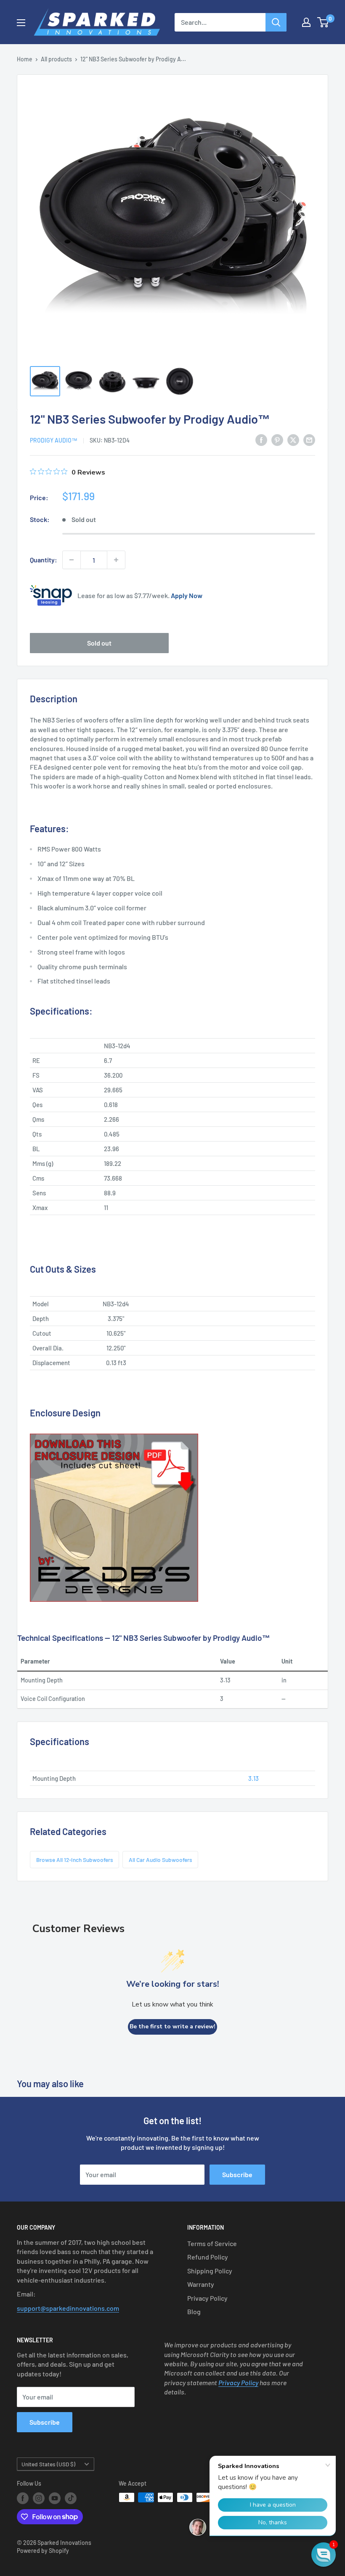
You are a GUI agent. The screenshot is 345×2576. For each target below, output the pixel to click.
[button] (324, 2555)
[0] (323, 22)
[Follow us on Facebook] (23, 2498)
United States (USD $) (48, 2464)
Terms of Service (212, 2243)
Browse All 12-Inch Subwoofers (75, 1860)
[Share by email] (309, 439)
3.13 (253, 1778)
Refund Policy (208, 2257)
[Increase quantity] (116, 560)
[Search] (276, 22)
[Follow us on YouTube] (55, 2498)
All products (56, 59)
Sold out (99, 643)
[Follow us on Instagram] (39, 2498)
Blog (194, 2311)
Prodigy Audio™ (54, 440)
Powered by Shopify (43, 2551)
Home (25, 59)
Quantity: (44, 560)
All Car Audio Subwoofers (161, 1860)
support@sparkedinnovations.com (68, 2308)
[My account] (306, 22)
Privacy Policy (207, 2298)
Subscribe (237, 2174)
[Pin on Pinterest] (277, 439)
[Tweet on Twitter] (293, 439)
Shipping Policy (210, 2271)
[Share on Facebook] (261, 439)
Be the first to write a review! (172, 2026)
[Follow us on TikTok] (71, 2498)
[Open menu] (21, 23)
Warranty (201, 2284)
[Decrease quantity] (72, 560)
